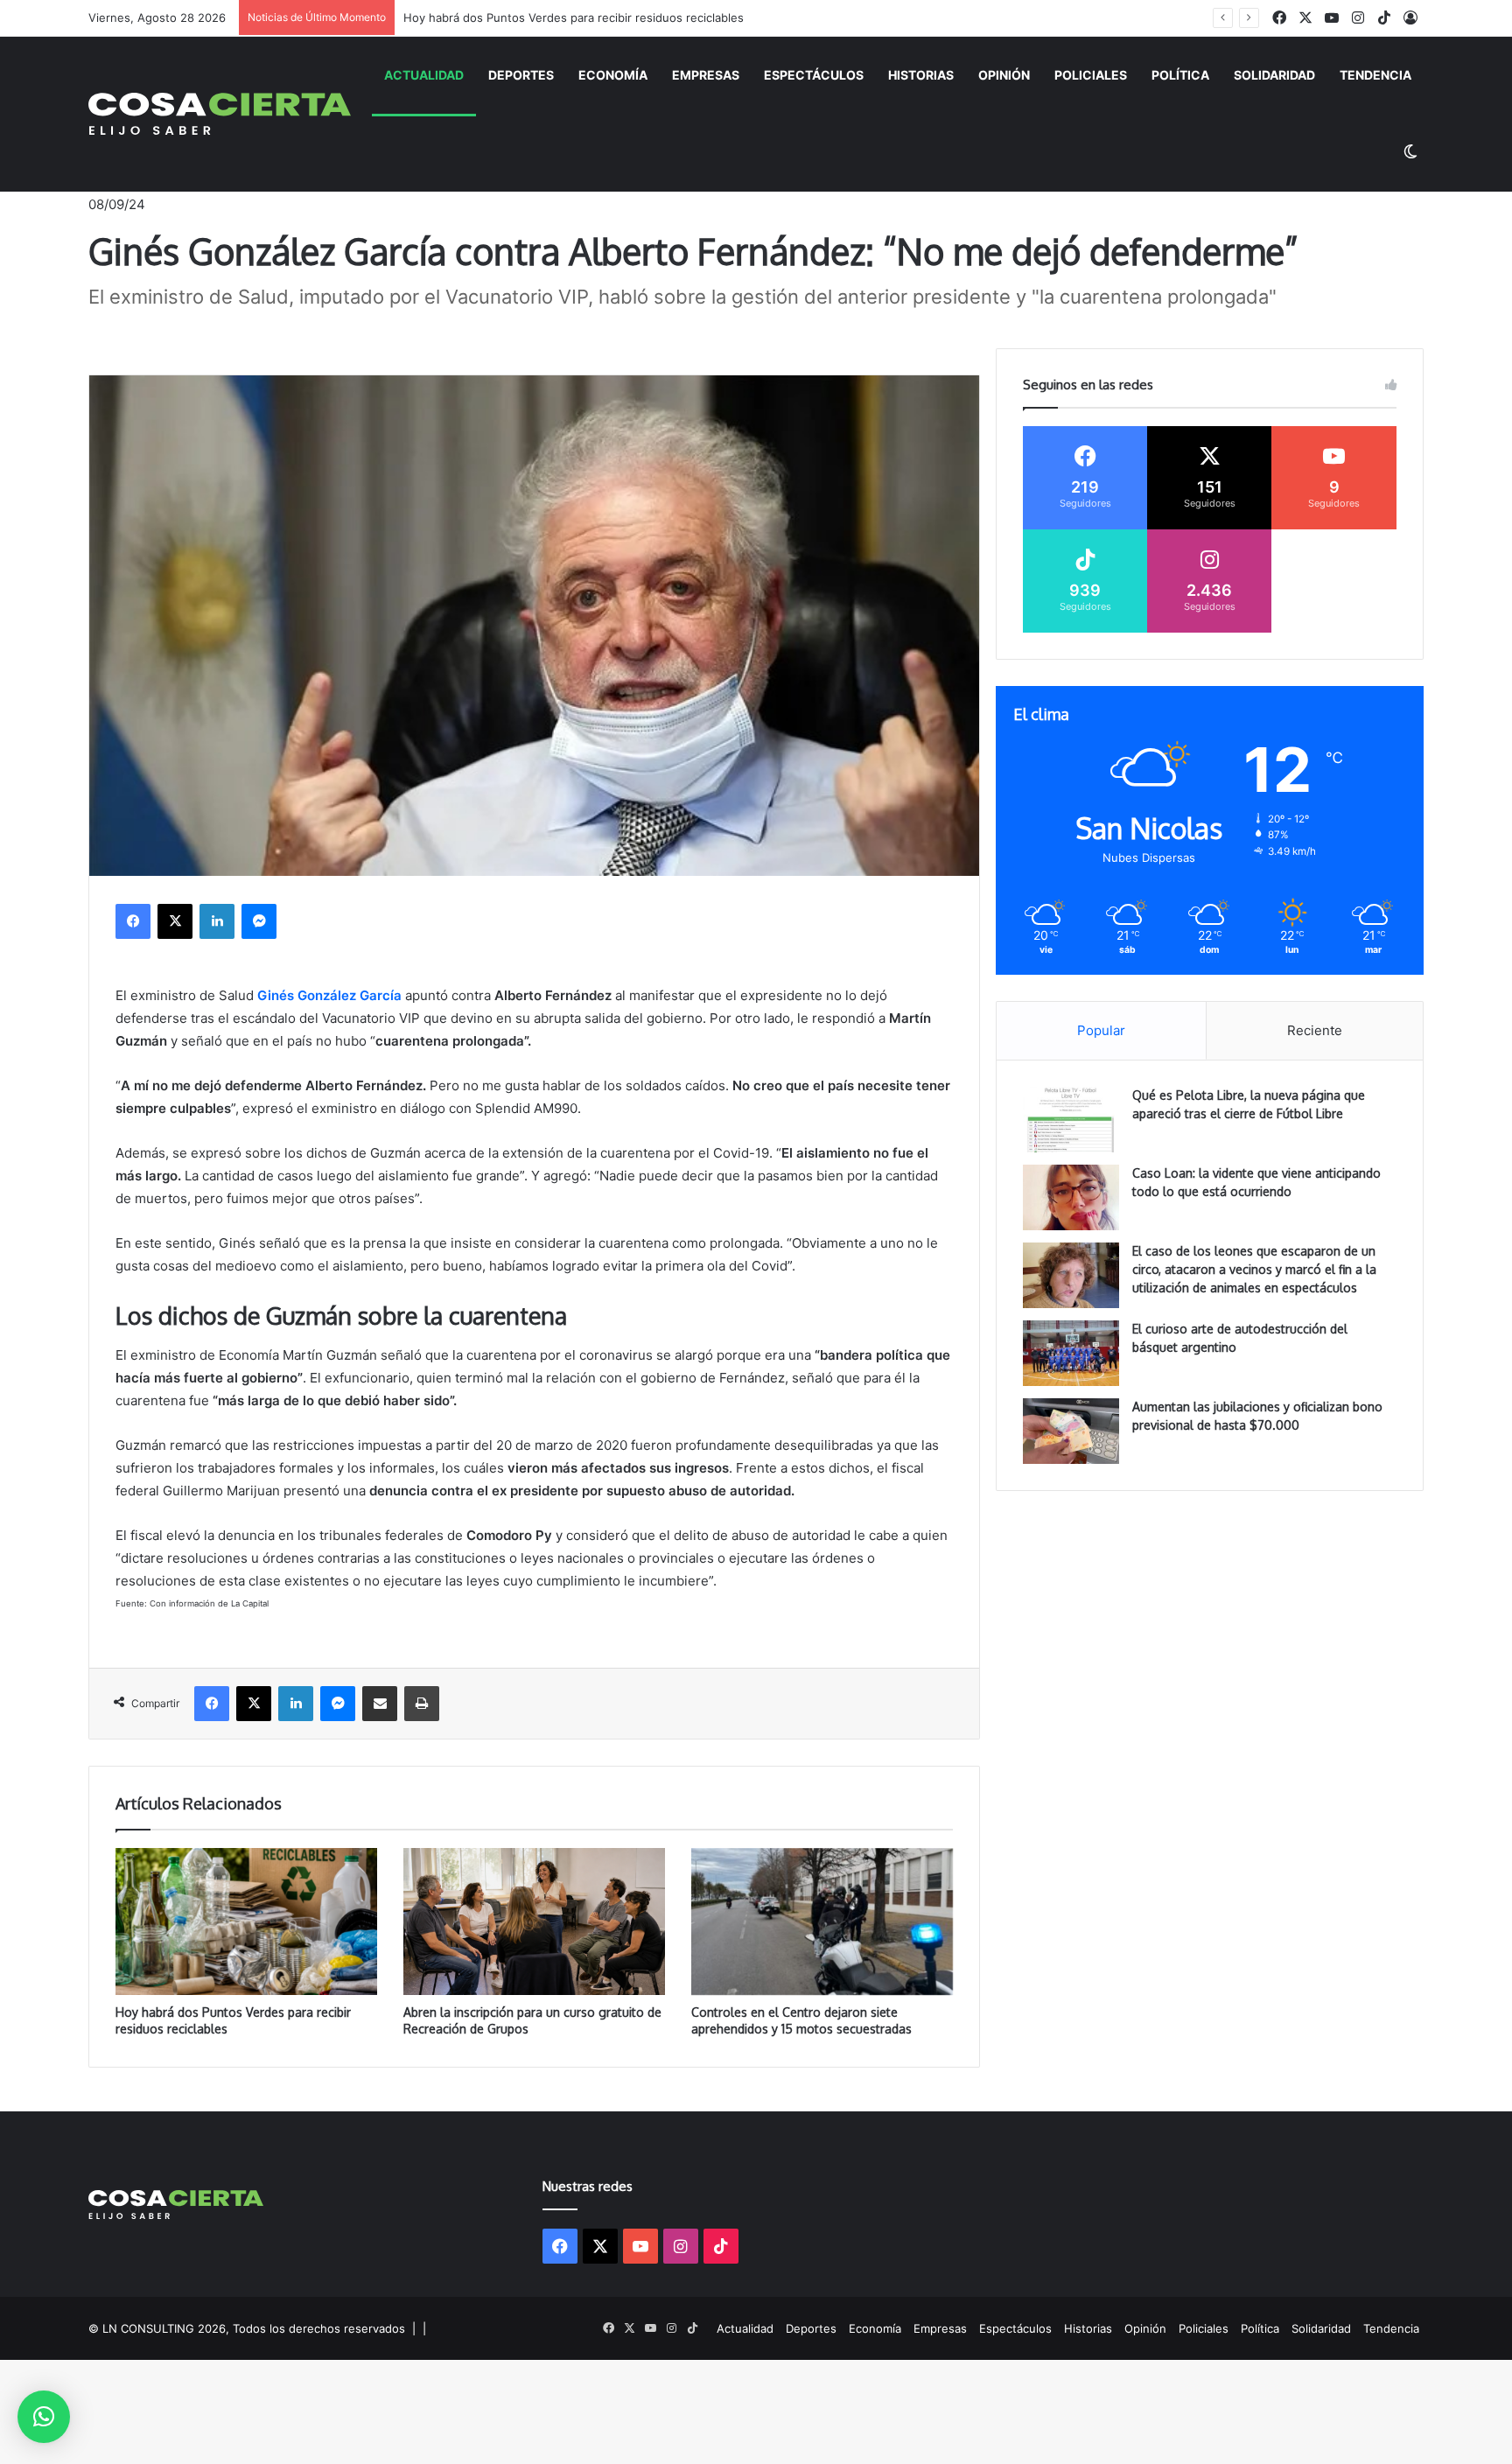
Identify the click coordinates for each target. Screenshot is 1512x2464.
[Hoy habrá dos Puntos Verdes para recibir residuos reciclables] (246, 1922)
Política (1180, 75)
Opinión (1004, 75)
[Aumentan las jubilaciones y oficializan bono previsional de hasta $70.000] (1071, 1431)
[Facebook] (133, 921)
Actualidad (424, 75)
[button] (44, 2417)
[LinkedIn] (217, 921)
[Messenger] (259, 921)
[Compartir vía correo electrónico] (380, 1704)
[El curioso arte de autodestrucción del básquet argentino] (1071, 1353)
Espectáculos (814, 75)
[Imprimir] (422, 1704)
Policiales (1091, 75)
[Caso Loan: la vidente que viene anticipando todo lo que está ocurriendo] (1071, 1197)
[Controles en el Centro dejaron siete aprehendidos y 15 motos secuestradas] (822, 1922)
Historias (921, 75)
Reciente (1315, 1030)
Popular (1101, 1030)
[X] (175, 921)
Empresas (706, 75)
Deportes (521, 75)
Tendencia (1375, 75)
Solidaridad (1274, 75)
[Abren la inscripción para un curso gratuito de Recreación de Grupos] (534, 1921)
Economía (613, 75)
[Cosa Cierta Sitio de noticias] (219, 114)
